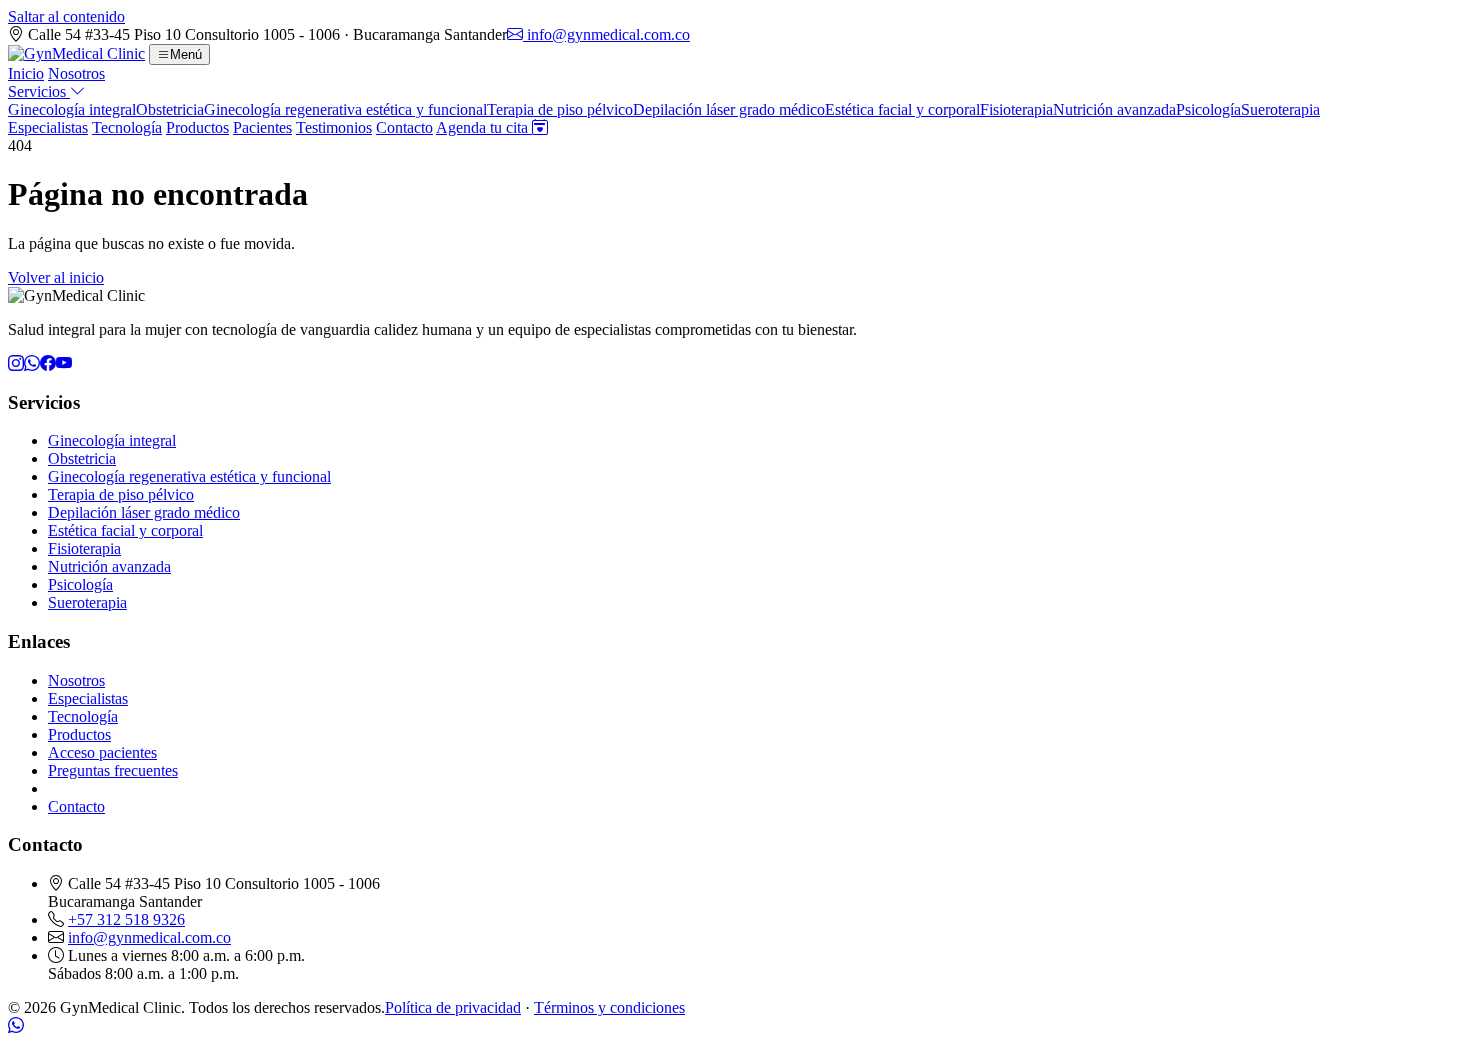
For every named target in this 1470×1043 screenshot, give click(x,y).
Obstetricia (170, 109)
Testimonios (334, 127)
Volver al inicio (56, 277)
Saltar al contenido (66, 16)
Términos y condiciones (609, 1007)
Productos (197, 127)
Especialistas (48, 127)
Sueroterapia (1280, 109)
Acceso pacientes (102, 752)
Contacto (404, 127)
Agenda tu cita (484, 127)
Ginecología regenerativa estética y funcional (345, 109)
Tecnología (127, 127)
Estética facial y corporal (902, 109)
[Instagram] (16, 363)
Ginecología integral (72, 109)
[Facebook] (48, 363)
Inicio (26, 73)
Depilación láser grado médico (729, 109)
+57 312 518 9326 (126, 919)
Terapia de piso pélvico (560, 109)
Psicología (1208, 109)
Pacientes (262, 127)
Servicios (39, 91)
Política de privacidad (453, 1007)
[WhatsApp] (32, 363)
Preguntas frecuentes (113, 770)
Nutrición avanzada (1114, 109)
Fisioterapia (1016, 109)
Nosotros (76, 73)
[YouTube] (64, 363)
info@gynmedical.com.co (606, 34)
